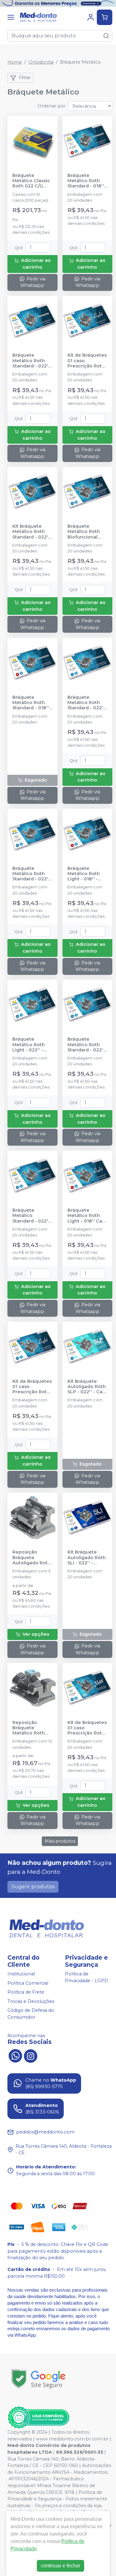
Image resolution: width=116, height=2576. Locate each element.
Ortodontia (41, 62)
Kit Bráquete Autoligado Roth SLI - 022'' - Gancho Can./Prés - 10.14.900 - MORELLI (87, 1558)
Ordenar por (52, 106)
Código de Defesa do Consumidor (31, 2014)
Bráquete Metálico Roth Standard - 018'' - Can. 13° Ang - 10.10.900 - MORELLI (87, 181)
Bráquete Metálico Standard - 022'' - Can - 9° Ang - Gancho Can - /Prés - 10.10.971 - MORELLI (32, 1216)
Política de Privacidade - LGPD (86, 1977)
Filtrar (25, 78)
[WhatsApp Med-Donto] (15, 2055)
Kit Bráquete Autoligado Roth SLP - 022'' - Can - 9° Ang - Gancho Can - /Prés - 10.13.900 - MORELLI (87, 1387)
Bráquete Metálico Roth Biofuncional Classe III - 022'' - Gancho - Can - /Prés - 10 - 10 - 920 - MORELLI (87, 532)
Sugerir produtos (33, 1887)
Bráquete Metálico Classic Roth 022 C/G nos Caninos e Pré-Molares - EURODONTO (31, 181)
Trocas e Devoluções (31, 2001)
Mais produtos (60, 1841)
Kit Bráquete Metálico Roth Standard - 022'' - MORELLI (31, 532)
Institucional (21, 1974)
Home (15, 62)
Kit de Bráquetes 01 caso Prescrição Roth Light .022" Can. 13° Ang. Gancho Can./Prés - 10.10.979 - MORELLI (32, 1387)
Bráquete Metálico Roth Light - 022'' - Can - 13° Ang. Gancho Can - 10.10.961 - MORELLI (29, 1045)
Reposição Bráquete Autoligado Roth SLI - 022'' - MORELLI (32, 1558)
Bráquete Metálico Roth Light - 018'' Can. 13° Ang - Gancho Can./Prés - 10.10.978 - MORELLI (87, 1216)
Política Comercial (28, 1983)
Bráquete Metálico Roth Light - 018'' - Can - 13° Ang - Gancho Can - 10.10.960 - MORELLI (85, 874)
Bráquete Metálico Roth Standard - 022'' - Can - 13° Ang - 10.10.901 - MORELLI (31, 361)
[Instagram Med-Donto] (31, 2055)
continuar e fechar (60, 2566)
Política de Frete (26, 1992)
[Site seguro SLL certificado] (38, 2379)
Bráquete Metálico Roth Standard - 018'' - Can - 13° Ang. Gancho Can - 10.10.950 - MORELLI (32, 703)
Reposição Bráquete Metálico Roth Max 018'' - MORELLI (29, 1728)
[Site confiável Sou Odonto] (38, 2418)
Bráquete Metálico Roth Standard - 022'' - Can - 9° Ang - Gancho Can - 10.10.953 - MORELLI (31, 874)
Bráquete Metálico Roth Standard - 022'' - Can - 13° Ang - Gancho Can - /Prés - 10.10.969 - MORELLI (86, 1045)
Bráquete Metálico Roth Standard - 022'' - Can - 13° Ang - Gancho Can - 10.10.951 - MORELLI (86, 703)
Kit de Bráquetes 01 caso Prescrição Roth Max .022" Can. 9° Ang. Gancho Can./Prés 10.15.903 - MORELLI (87, 1728)
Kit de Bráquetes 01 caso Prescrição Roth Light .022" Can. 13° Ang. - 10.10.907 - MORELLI (87, 361)
